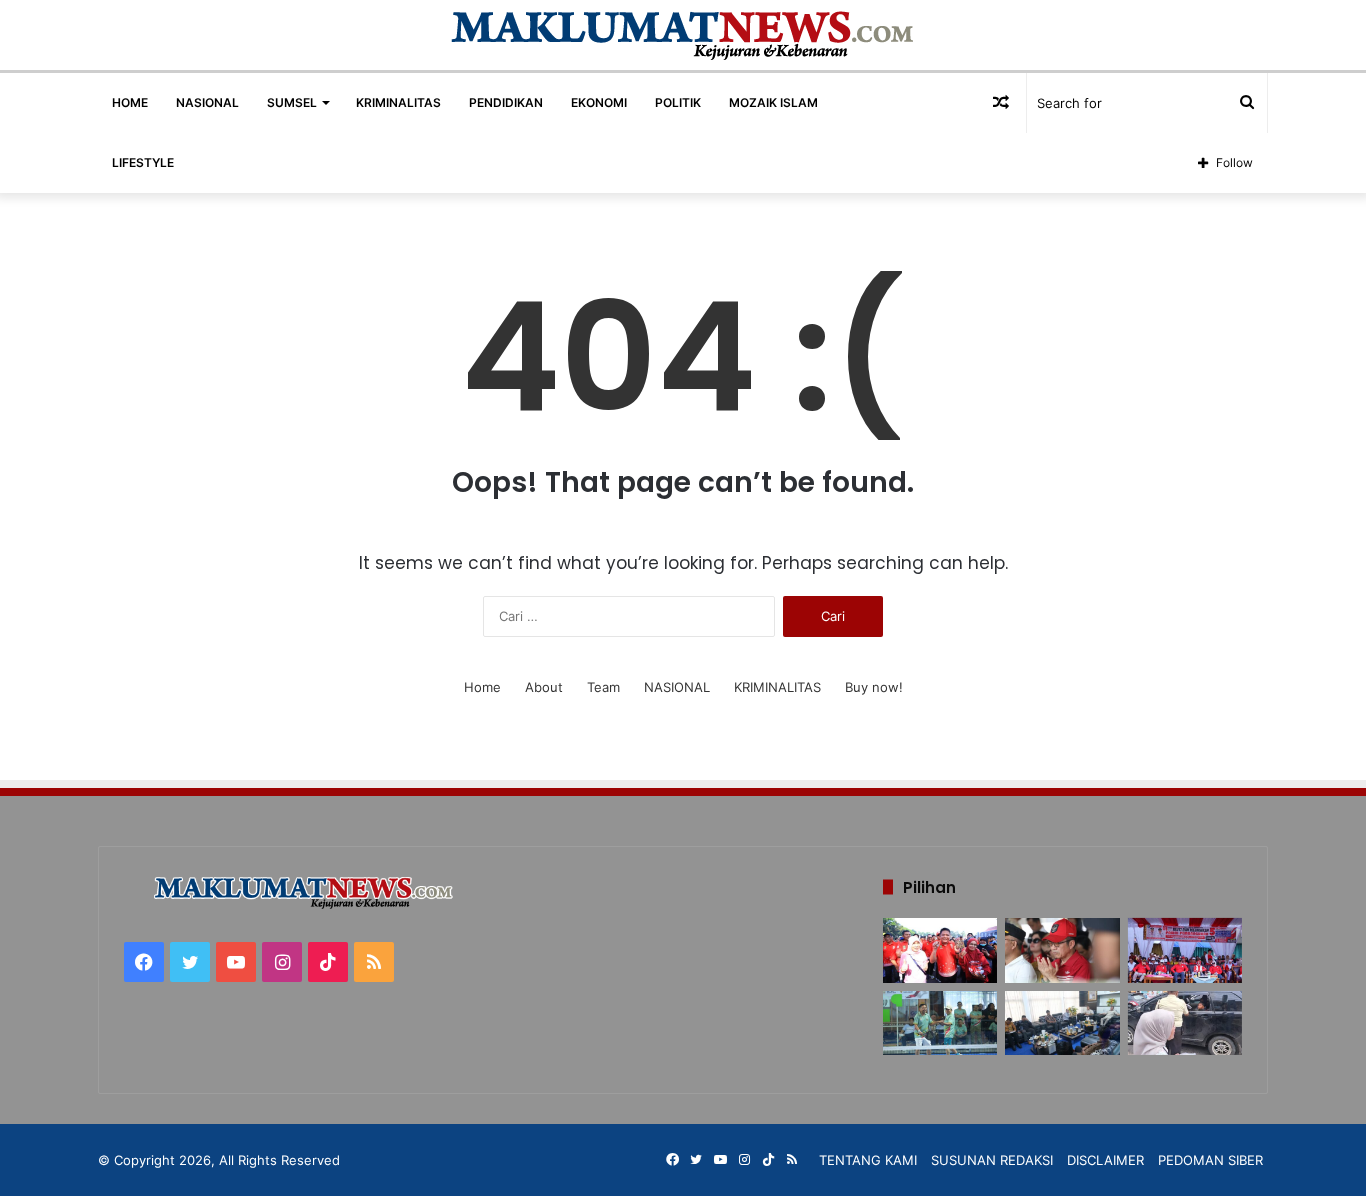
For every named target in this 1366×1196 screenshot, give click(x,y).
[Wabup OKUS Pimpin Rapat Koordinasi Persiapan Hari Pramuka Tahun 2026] (1062, 1023)
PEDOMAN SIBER (1210, 1160)
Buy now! (874, 687)
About (544, 687)
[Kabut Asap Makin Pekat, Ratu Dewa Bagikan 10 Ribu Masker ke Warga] (1062, 950)
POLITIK (678, 102)
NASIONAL (207, 102)
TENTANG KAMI (868, 1160)
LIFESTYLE (143, 162)
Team (603, 687)
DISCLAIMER (1105, 1160)
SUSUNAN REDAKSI (992, 1160)
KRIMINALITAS (398, 102)
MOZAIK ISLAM (773, 102)
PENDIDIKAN (506, 102)
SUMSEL (292, 102)
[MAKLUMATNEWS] (683, 35)
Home (482, 687)
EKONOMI (599, 102)
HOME (130, 102)
